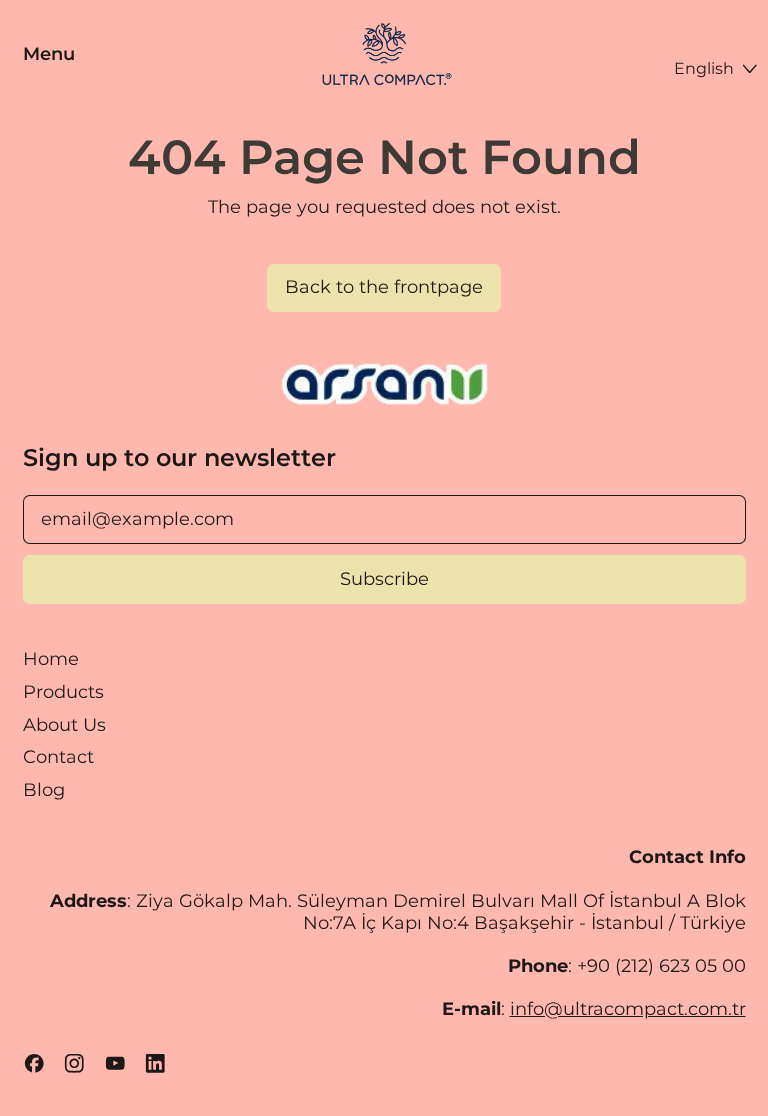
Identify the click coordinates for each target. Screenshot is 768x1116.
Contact (58, 757)
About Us (64, 725)
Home (51, 659)
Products (63, 692)
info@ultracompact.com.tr (628, 1009)
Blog (44, 790)
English (704, 68)
